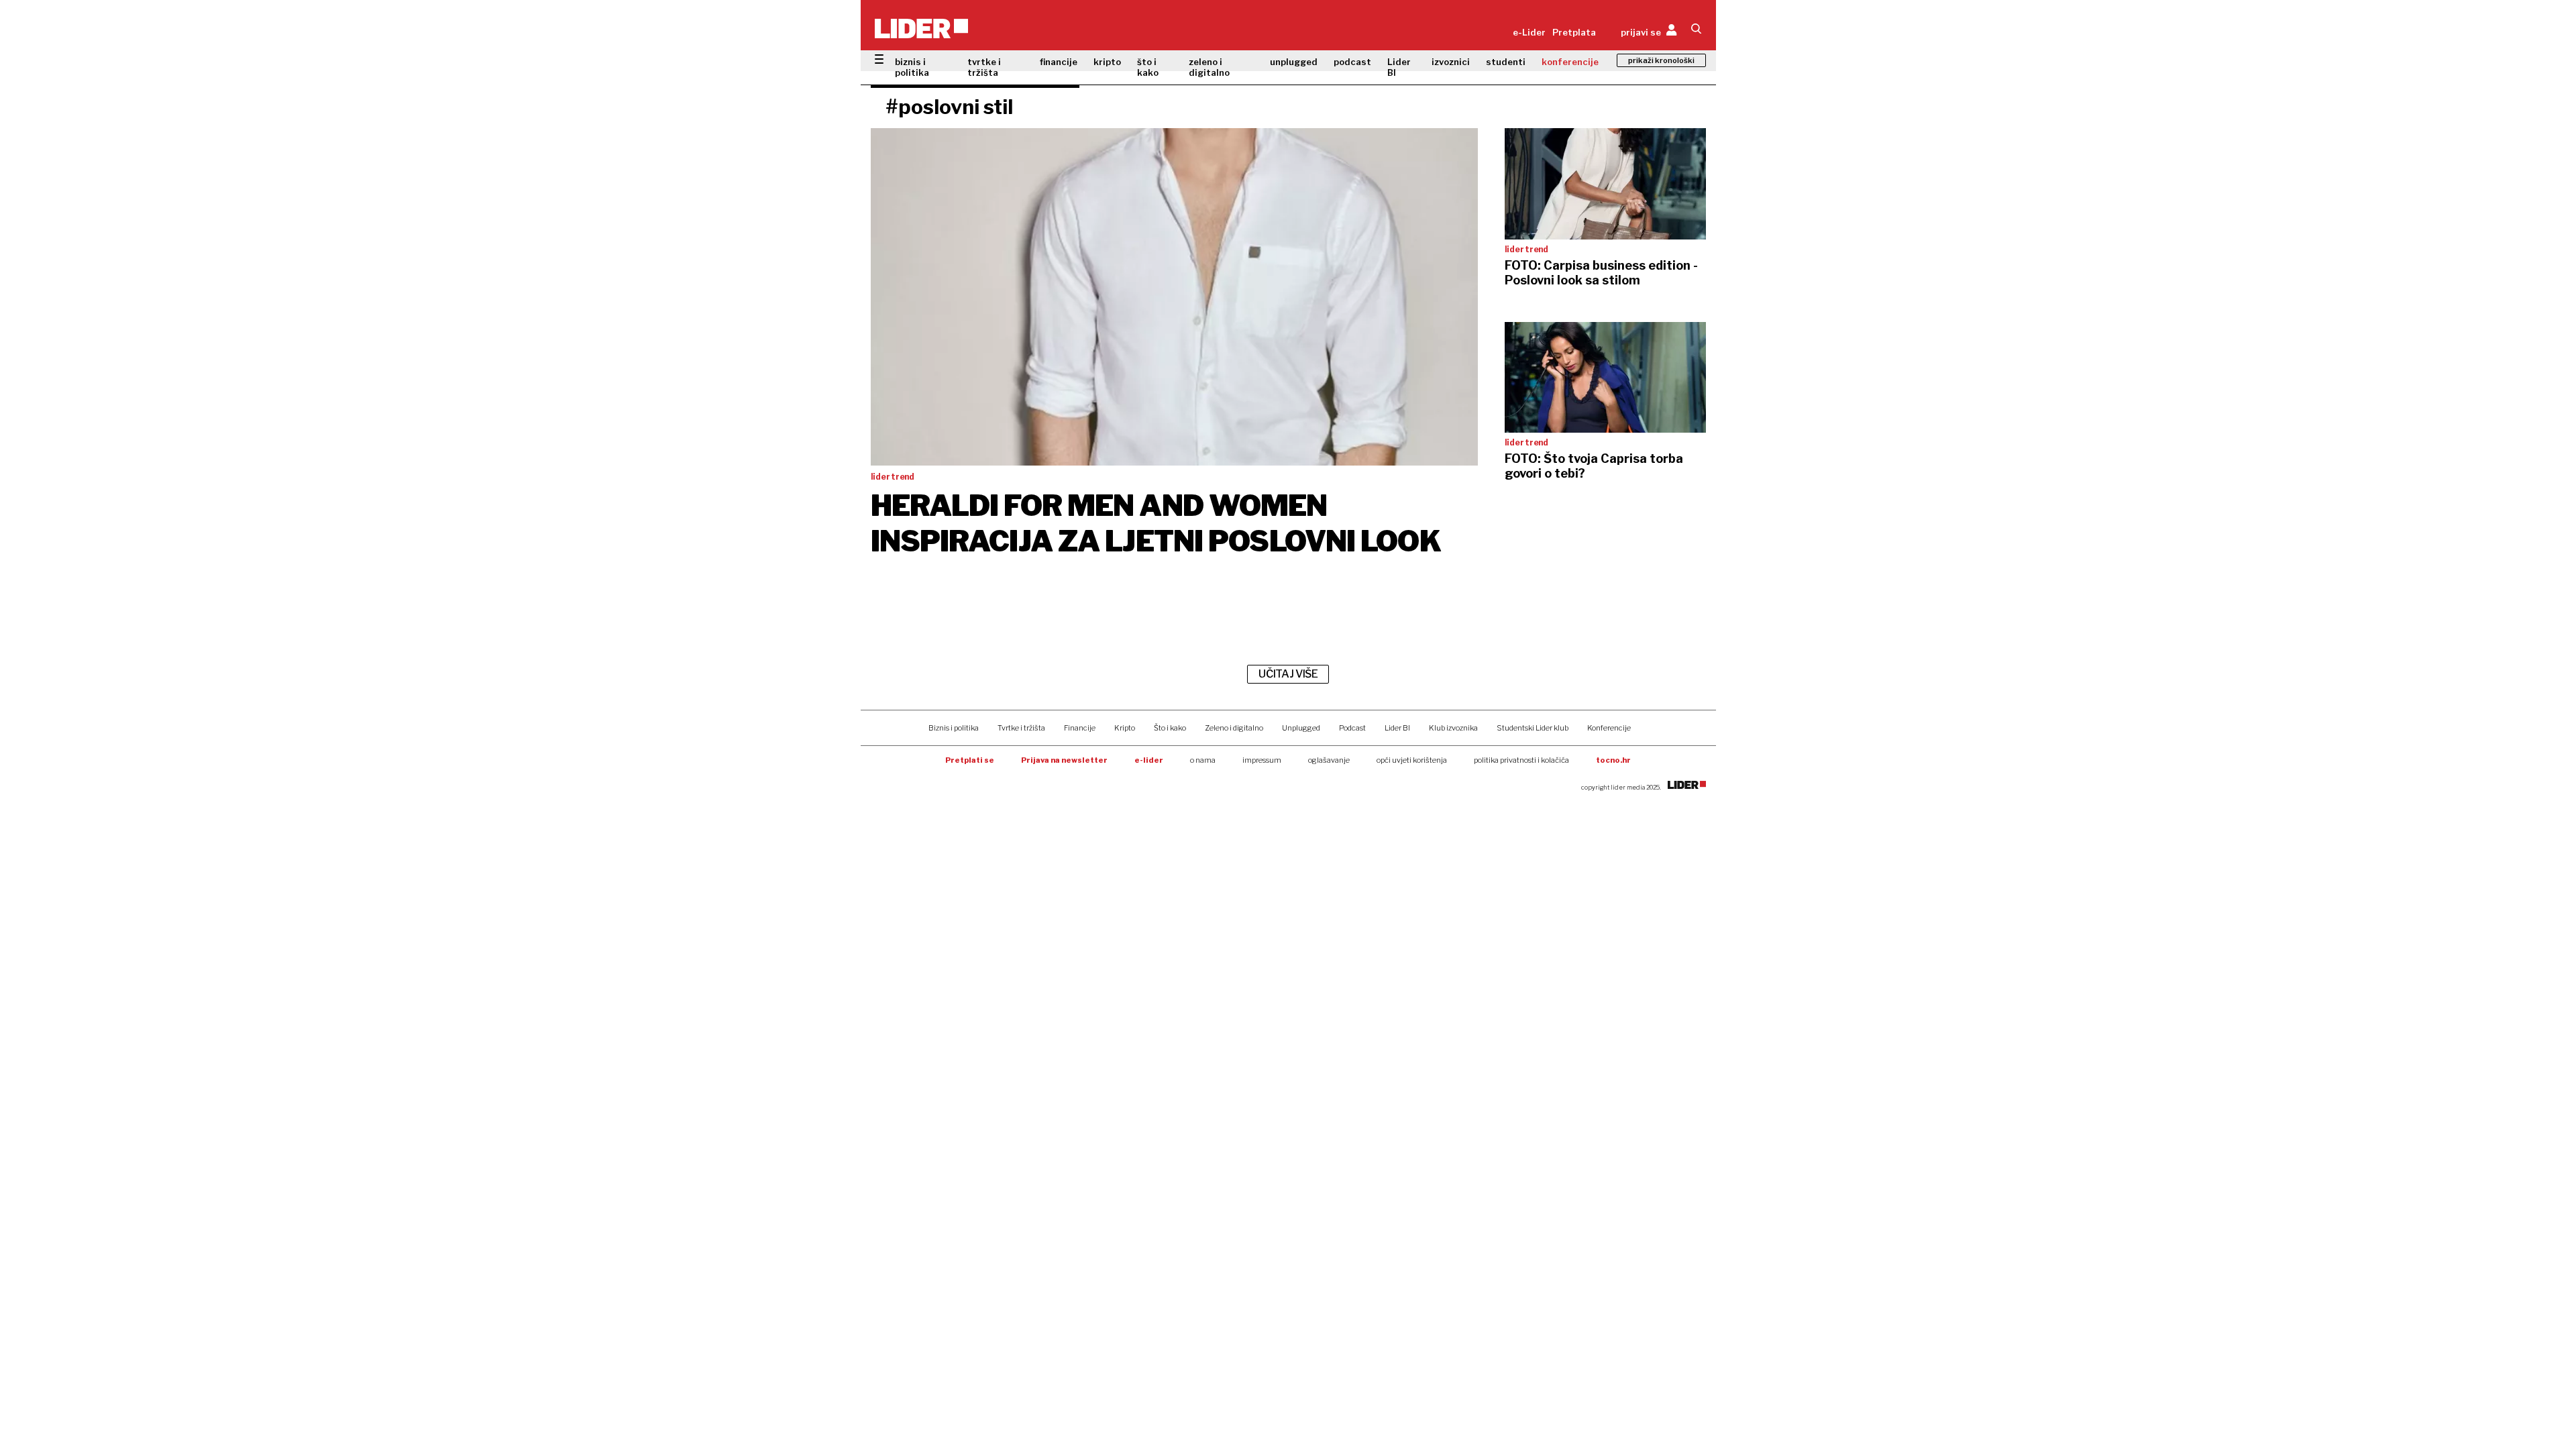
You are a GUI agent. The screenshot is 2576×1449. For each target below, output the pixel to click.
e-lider (1149, 760)
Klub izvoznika (1453, 728)
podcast (1352, 62)
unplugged (1294, 62)
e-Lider (1529, 32)
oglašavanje (1329, 760)
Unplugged (1301, 728)
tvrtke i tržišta (984, 67)
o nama (1203, 760)
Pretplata (1574, 32)
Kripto (1125, 728)
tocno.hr (1613, 760)
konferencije (1570, 62)
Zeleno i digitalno (1234, 728)
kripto (1107, 62)
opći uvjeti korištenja (1412, 760)
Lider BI (1399, 67)
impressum (1262, 760)
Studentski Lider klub (1533, 728)
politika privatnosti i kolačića (1521, 760)
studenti (1506, 62)
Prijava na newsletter (1064, 760)
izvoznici (1451, 62)
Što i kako (1170, 728)
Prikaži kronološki (1661, 60)
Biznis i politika (954, 728)
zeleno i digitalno (1209, 67)
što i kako (1148, 67)
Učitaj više (1288, 674)
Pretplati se (970, 760)
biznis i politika (912, 67)
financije (1059, 62)
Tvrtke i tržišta (1021, 728)
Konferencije (1609, 728)
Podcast (1352, 728)
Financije (1080, 728)
